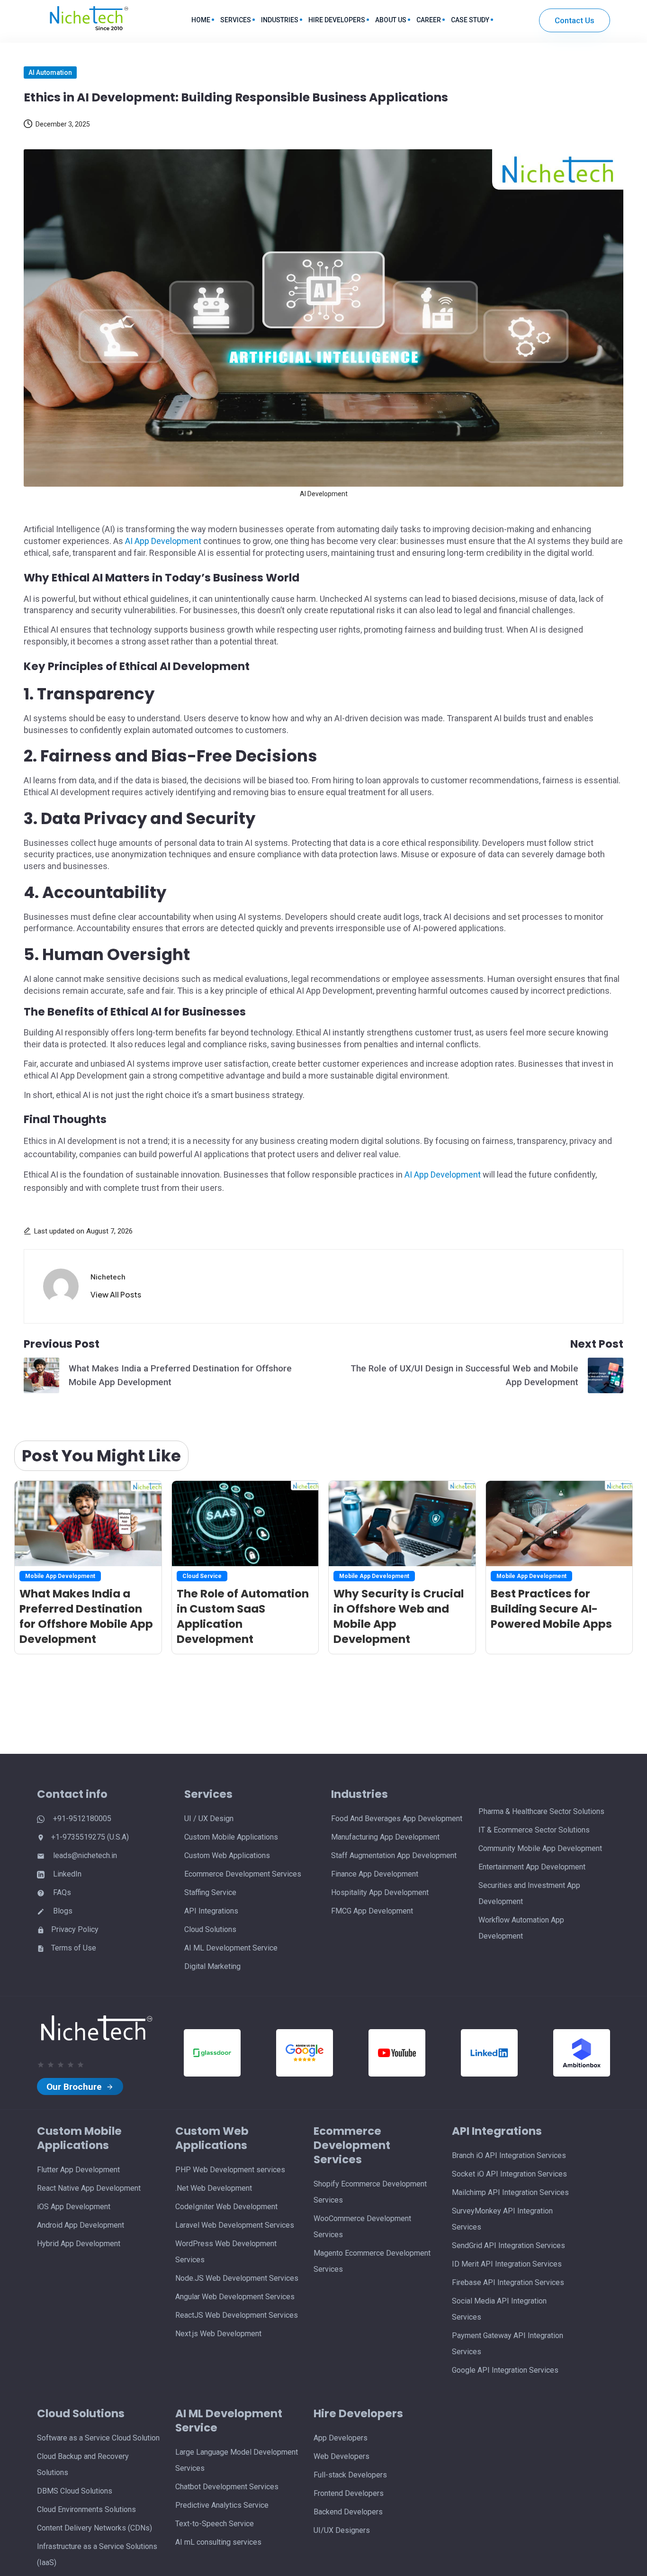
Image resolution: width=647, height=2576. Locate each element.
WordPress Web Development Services (226, 2252)
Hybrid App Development (79, 2244)
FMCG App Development (372, 1911)
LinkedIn (66, 1874)
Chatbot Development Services (227, 2487)
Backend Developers (348, 2512)
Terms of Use (74, 1948)
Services (236, 20)
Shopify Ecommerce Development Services (370, 2192)
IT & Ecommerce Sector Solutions (534, 1830)
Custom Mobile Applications (231, 1837)
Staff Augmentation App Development (394, 1855)
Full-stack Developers (350, 2475)
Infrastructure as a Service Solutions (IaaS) (97, 2554)
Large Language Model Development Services (237, 2460)
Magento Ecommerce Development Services (372, 2261)
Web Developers (341, 2456)
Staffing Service (210, 1892)
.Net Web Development (214, 2188)
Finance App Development (375, 1874)
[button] (116, 1295)
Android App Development (81, 2225)
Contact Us (575, 20)
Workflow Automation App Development (521, 1928)
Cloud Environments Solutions (86, 2509)
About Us (391, 20)
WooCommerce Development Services (362, 2227)
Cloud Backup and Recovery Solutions (83, 2464)
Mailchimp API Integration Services (510, 2192)
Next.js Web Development (218, 2334)
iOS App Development (74, 2207)
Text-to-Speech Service (215, 2524)
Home (201, 20)
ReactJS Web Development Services (237, 2315)
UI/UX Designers (342, 2530)
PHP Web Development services (230, 2170)
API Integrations (211, 1911)
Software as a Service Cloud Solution (98, 2438)
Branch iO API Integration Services (509, 2155)
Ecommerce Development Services (243, 1874)
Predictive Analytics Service (222, 2505)
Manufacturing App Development (385, 1837)
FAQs (61, 1892)
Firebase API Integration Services (508, 2282)
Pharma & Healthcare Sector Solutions (541, 1811)
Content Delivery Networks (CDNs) (94, 2528)
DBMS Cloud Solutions (75, 2491)
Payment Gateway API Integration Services (508, 2344)
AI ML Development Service (231, 1948)
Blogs (62, 1911)
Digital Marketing (212, 1966)
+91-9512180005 (81, 1819)
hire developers (337, 20)
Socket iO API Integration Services (509, 2174)
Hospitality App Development (380, 1892)
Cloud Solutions (210, 1929)
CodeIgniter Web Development (226, 2207)
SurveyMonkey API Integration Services (502, 2219)
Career (429, 20)
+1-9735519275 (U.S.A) (90, 1837)
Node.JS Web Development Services (237, 2278)
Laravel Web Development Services (235, 2225)
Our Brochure (75, 2087)
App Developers (341, 2438)
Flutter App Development (78, 2170)
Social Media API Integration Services (499, 2309)
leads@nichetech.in (84, 1855)
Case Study (470, 20)
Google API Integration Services (505, 2370)
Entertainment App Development (532, 1867)
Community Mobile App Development (540, 1848)
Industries (280, 20)
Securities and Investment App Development (529, 1893)
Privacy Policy (75, 1929)
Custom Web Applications (227, 1855)
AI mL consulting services (218, 2542)
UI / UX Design (209, 1819)
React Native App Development (89, 2188)
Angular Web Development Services (235, 2297)
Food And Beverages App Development (397, 1819)
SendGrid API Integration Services (508, 2245)
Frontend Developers (349, 2493)
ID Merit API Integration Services (507, 2264)
